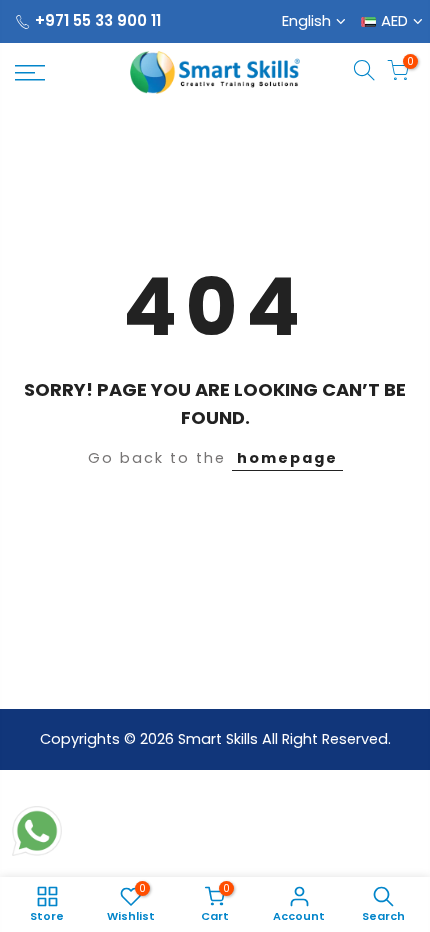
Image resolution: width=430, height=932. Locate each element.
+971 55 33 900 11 (98, 20)
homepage (287, 458)
